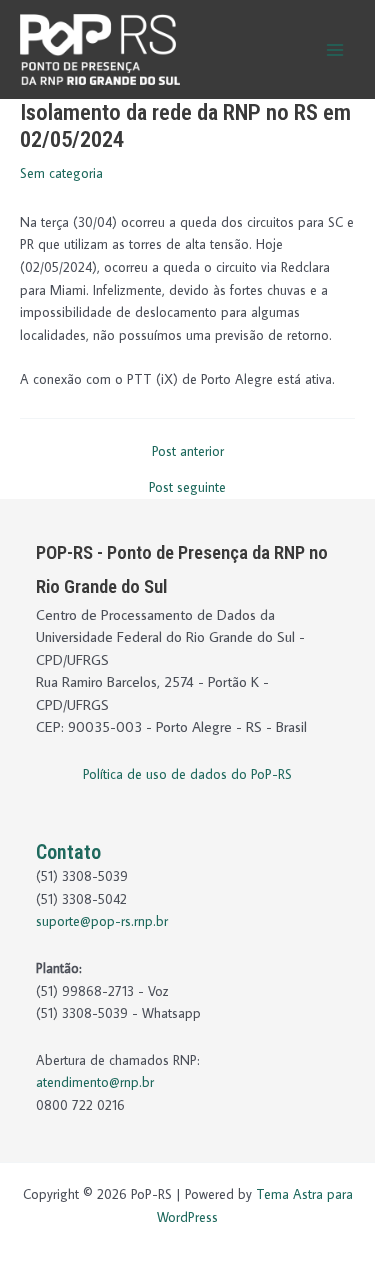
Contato (68, 852)
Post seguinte (187, 488)
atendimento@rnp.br (95, 1082)
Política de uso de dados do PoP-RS (187, 774)
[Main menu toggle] (335, 49)
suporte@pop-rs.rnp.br (102, 921)
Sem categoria (61, 173)
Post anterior (188, 452)
